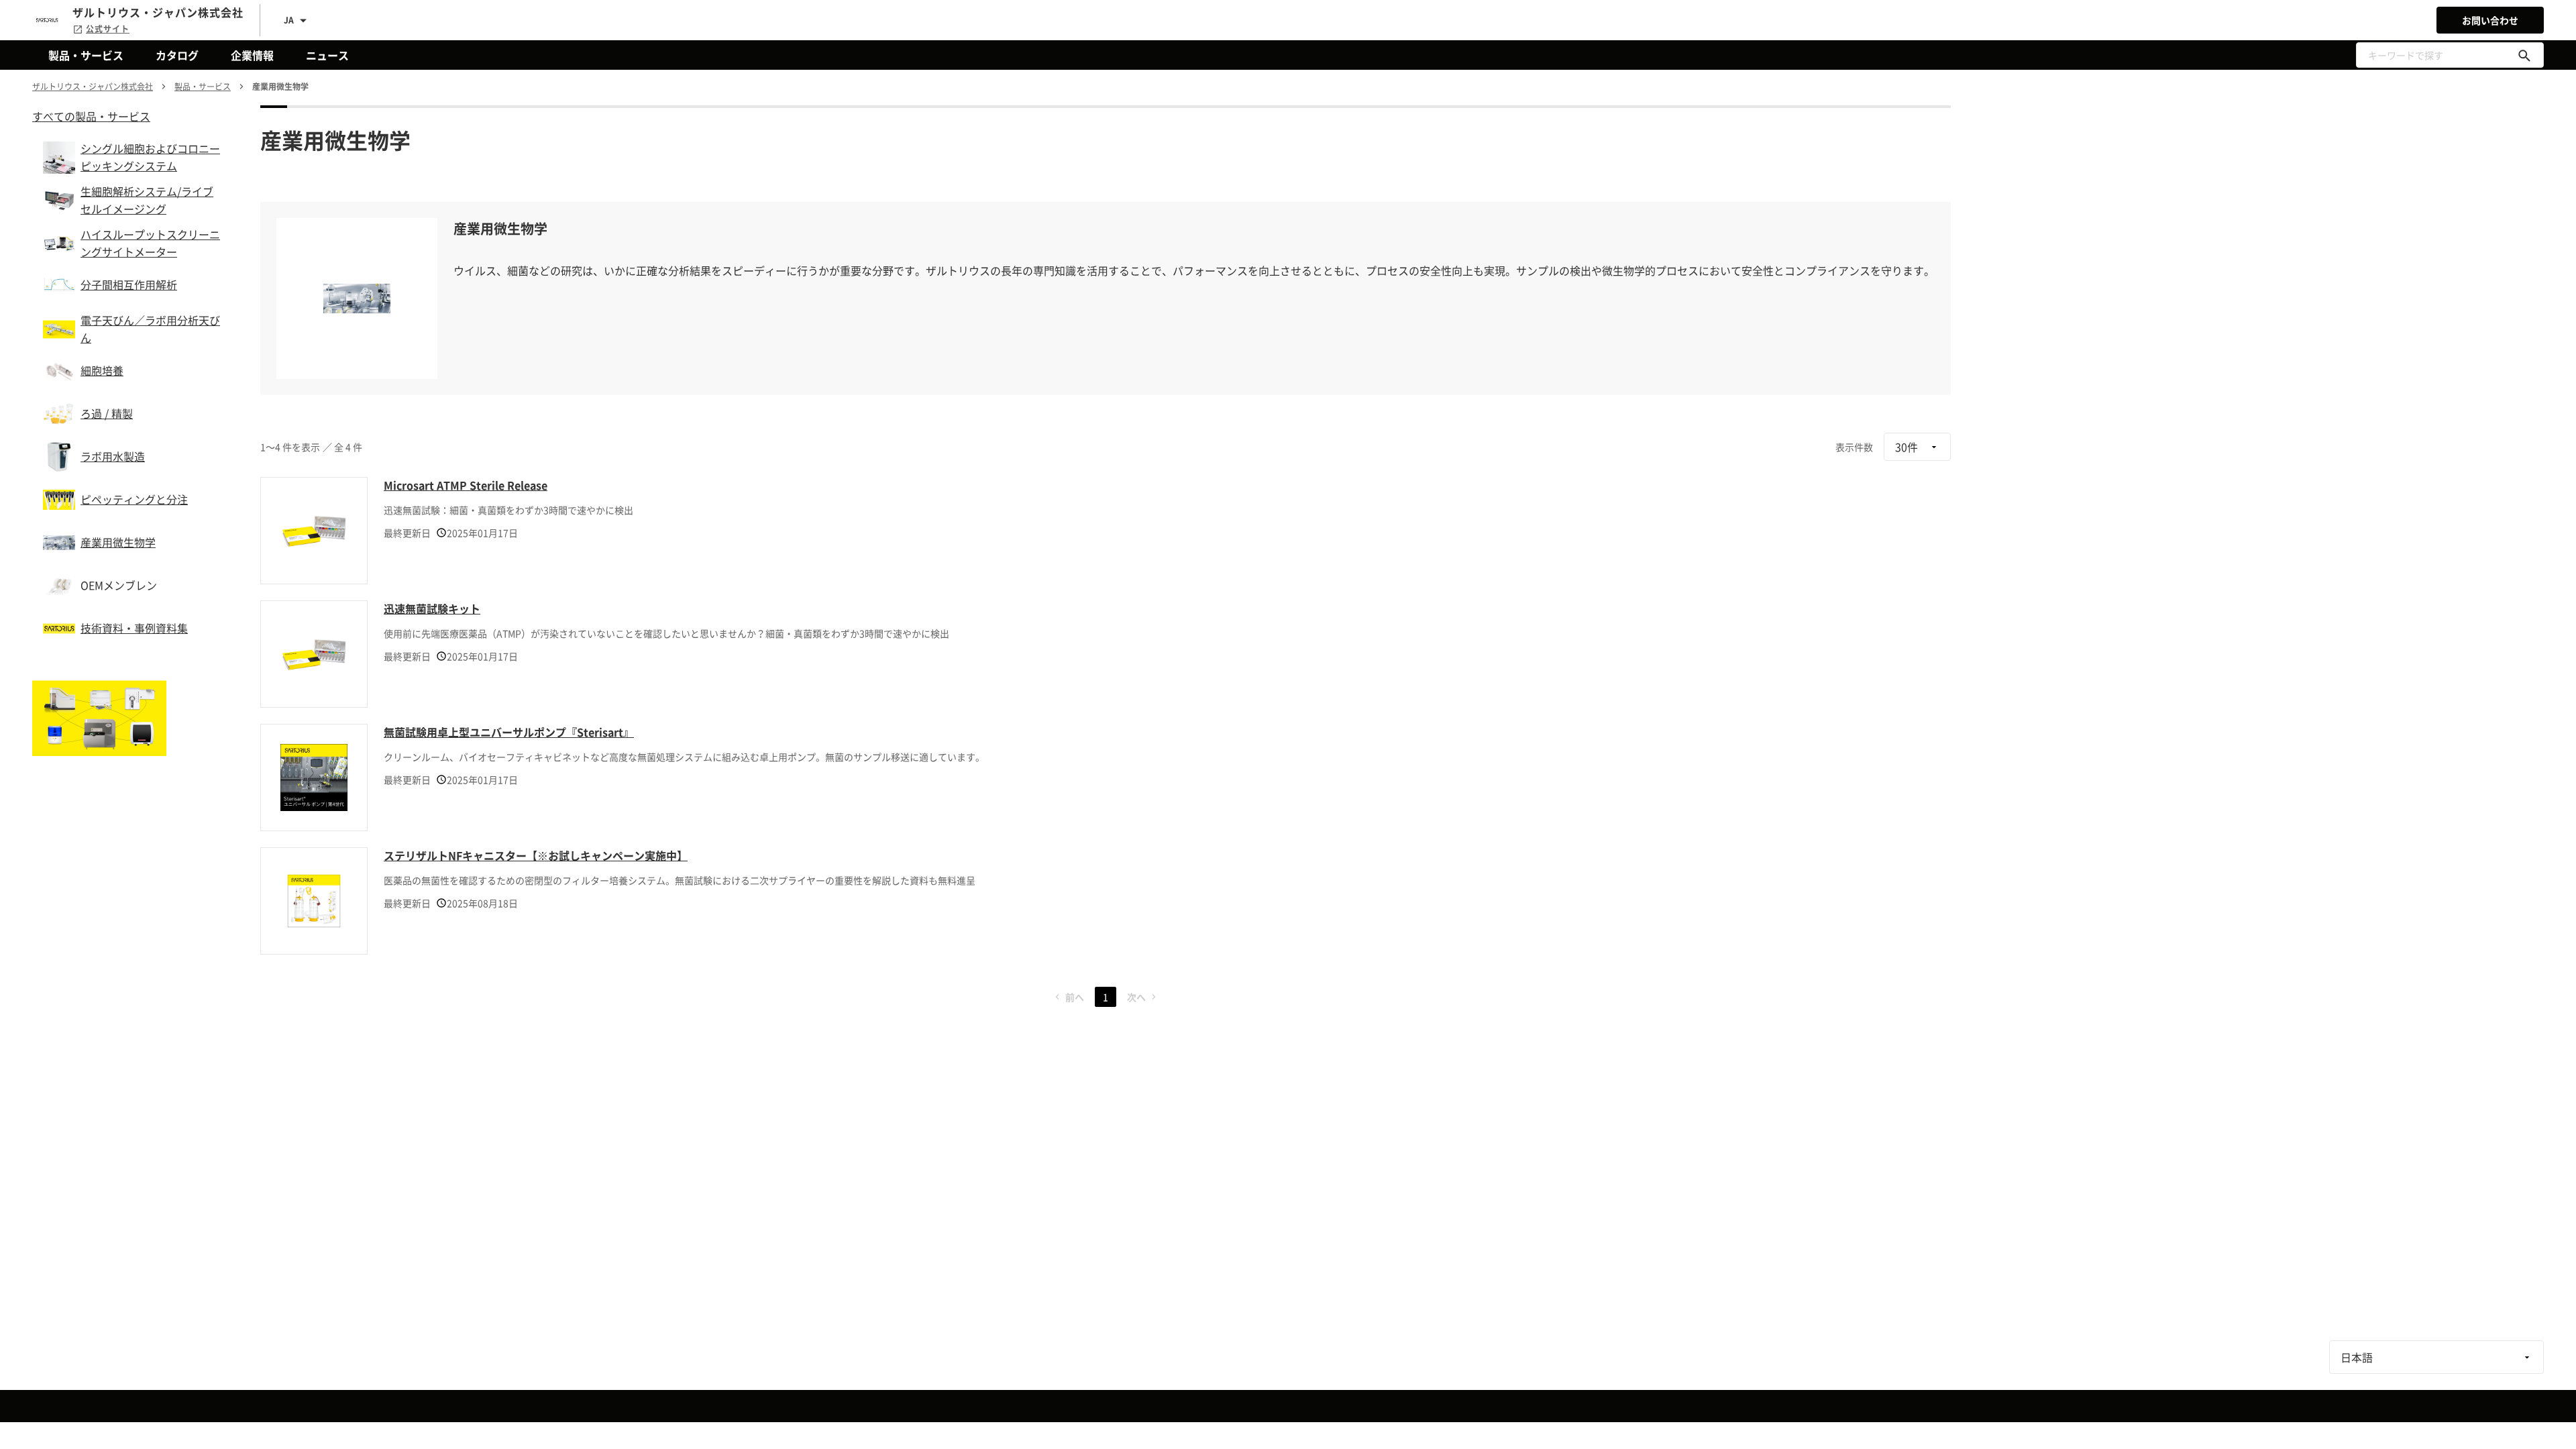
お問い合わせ (2490, 20)
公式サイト (108, 29)
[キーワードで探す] (2524, 55)
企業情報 (252, 55)
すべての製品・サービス (91, 116)
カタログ (177, 55)
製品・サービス (86, 55)
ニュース (327, 55)
